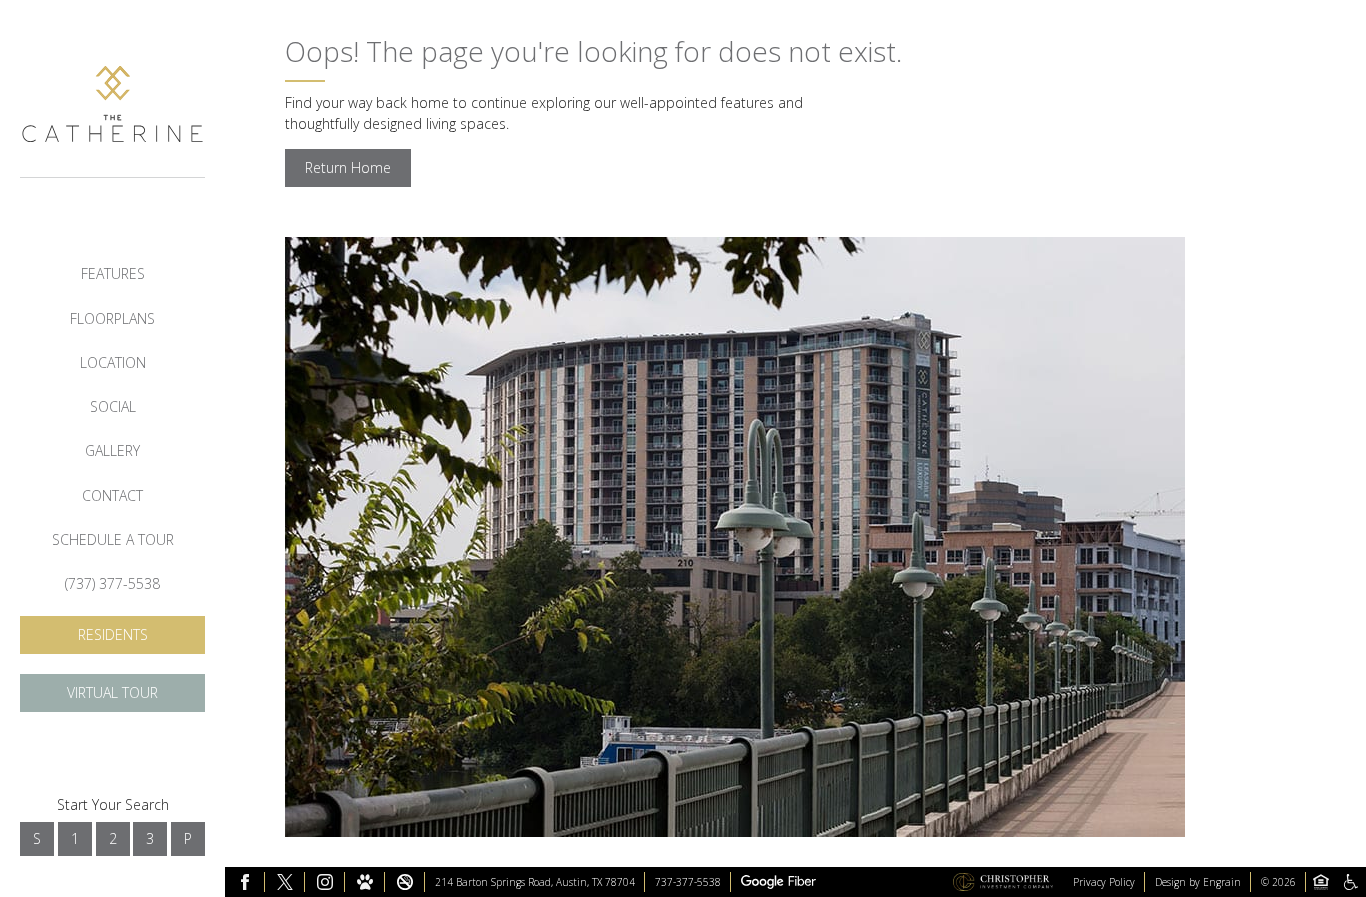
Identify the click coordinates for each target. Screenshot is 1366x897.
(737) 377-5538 (112, 583)
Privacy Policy (1104, 882)
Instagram (325, 882)
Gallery (112, 450)
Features (113, 273)
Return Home (348, 167)
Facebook (245, 882)
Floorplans (112, 318)
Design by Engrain (1198, 882)
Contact (112, 495)
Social (113, 406)
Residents (113, 634)
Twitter (285, 882)
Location (113, 362)
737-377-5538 (688, 882)
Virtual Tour (112, 692)
